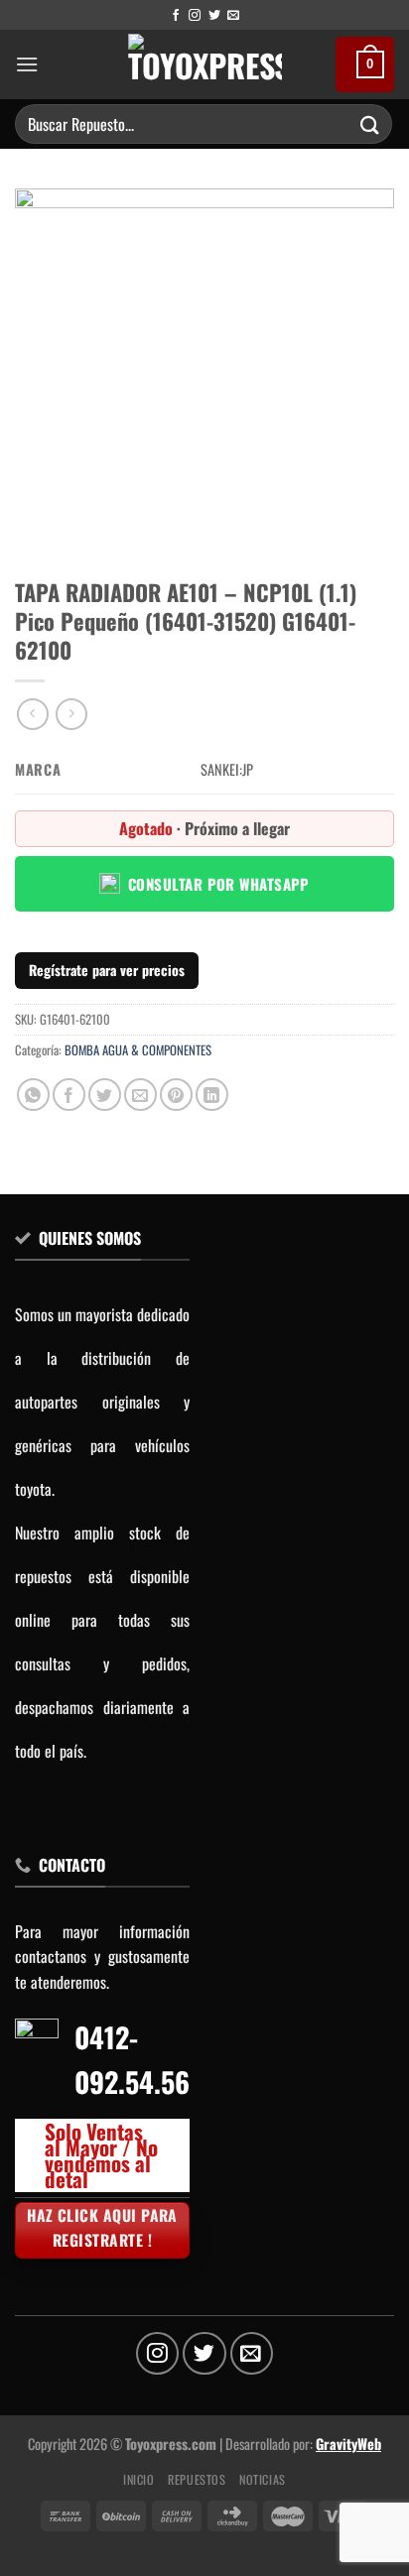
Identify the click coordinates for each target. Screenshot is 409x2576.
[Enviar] (370, 123)
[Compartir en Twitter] (105, 1095)
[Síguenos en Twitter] (214, 16)
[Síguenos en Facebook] (176, 16)
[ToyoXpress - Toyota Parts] (205, 64)
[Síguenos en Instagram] (195, 16)
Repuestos (197, 2479)
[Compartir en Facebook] (69, 1095)
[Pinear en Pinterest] (176, 1095)
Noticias (263, 2479)
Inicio (139, 2479)
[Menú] (27, 64)
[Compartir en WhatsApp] (33, 1095)
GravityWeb (348, 2444)
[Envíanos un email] (233, 16)
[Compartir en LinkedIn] (212, 1095)
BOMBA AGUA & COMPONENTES (138, 1050)
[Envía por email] (140, 1095)
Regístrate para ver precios (107, 970)
